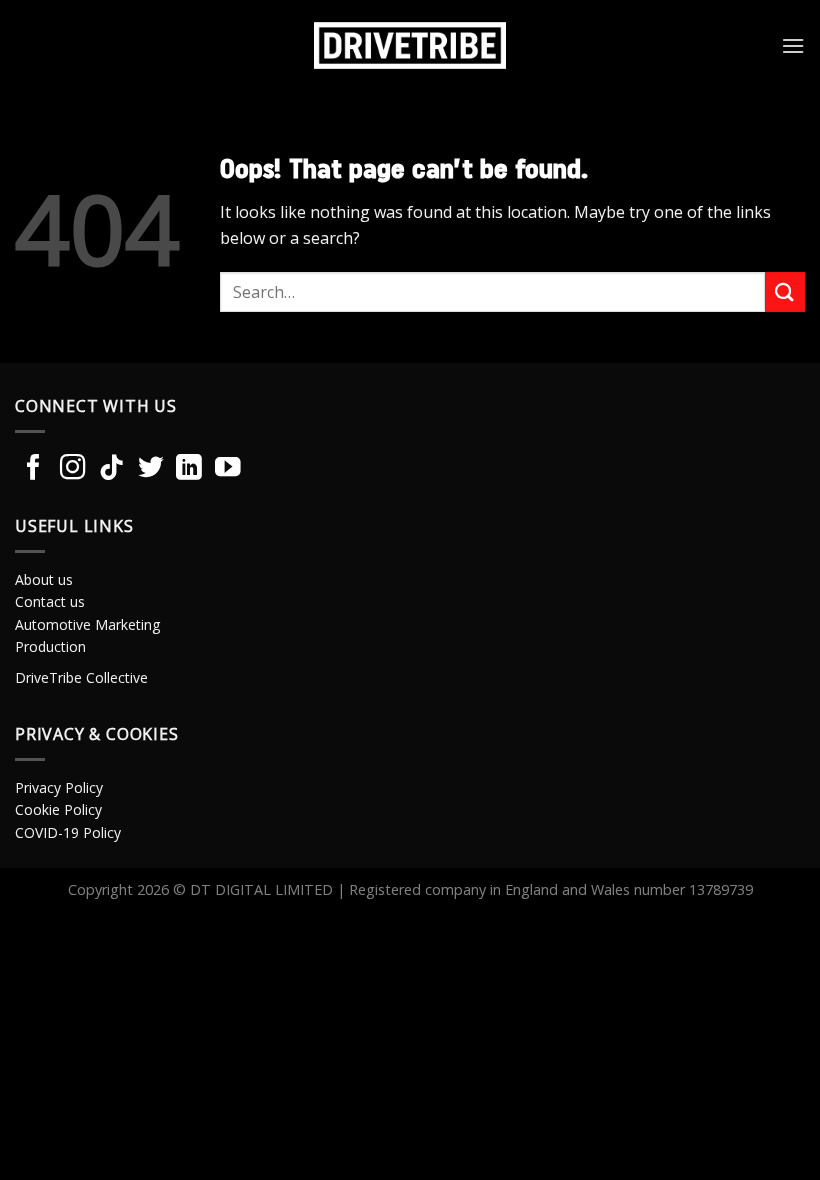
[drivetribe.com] (410, 45)
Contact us (50, 601)
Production (50, 646)
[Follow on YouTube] (228, 469)
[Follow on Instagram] (73, 469)
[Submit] (785, 291)
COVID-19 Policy (68, 832)
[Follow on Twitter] (151, 469)
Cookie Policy (58, 809)
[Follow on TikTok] (112, 469)
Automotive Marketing (87, 624)
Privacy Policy (59, 787)
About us (44, 579)
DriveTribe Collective (81, 677)
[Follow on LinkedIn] (189, 469)
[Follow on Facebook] (34, 469)
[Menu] (793, 45)
